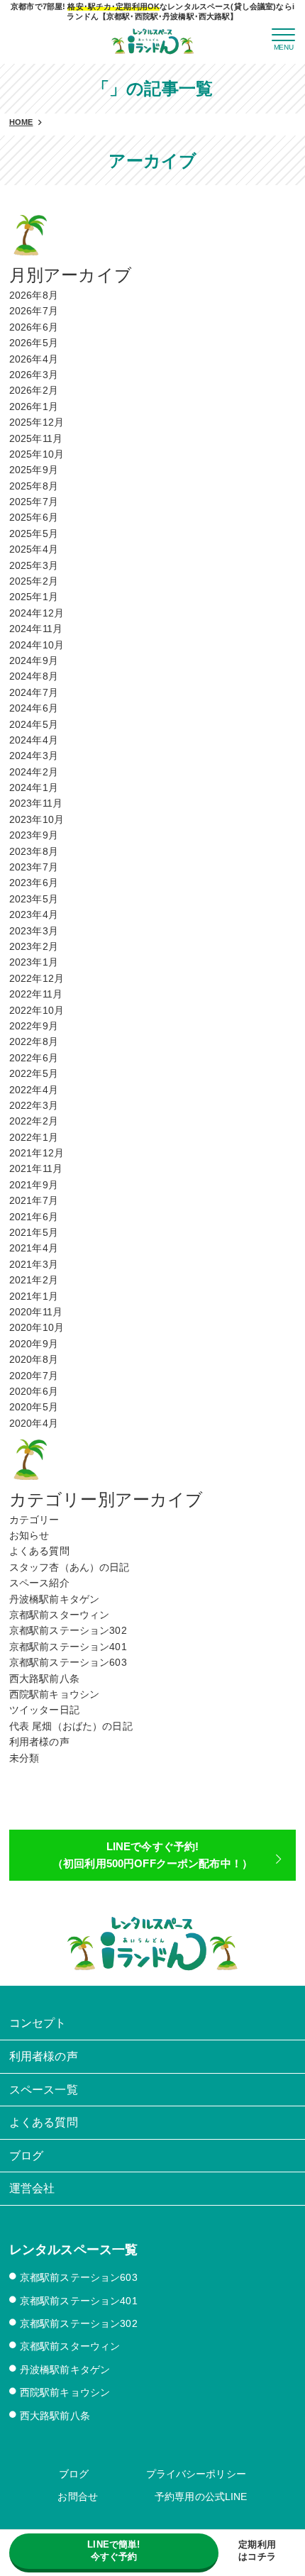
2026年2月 (34, 390)
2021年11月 (36, 1168)
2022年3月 (34, 1105)
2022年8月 (34, 1041)
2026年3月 (34, 375)
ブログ (74, 2474)
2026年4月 (34, 359)
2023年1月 (34, 962)
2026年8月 (34, 295)
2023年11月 (36, 803)
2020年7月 (34, 1376)
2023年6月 (34, 883)
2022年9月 (34, 1026)
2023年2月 (34, 946)
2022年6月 (34, 1058)
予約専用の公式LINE (201, 2497)
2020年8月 (34, 1359)
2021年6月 (34, 1217)
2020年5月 (34, 1407)
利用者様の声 (39, 1742)
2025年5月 (34, 534)
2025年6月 (34, 517)
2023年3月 (34, 931)
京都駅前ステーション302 (68, 1630)
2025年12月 (37, 422)
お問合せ (78, 2497)
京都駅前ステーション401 (68, 1647)
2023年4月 (34, 914)
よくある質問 (39, 1551)
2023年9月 (34, 835)
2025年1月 (34, 597)
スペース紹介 (39, 1583)
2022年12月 (37, 978)
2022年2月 (34, 1121)
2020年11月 (36, 1312)
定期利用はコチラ (257, 2550)
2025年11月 (36, 438)
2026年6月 (34, 327)
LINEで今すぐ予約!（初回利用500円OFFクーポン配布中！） (152, 1855)
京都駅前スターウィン (59, 1615)
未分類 (24, 1758)
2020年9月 (34, 1344)
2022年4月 (34, 1090)
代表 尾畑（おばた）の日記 (71, 1726)
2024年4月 (34, 740)
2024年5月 (34, 724)
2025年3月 (34, 565)
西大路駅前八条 (44, 1679)
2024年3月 (34, 756)
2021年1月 (34, 1296)
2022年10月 (37, 1010)
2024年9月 (34, 660)
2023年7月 (34, 867)
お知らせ (29, 1535)
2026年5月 (34, 343)
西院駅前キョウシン (54, 1694)
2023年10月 (37, 819)
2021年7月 (34, 1200)
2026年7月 (34, 311)
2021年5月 (34, 1232)
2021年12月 (37, 1153)
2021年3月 (34, 1264)
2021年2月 (34, 1280)
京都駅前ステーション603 (68, 1662)
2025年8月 (34, 486)
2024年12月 (37, 613)
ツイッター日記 (44, 1710)
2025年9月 (34, 470)
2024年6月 (34, 708)
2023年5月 (34, 899)
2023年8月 (34, 851)
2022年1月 (34, 1137)
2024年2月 (34, 772)
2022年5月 (34, 1073)
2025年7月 (34, 502)
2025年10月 (37, 454)
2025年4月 (34, 549)
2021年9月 (34, 1185)
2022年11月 (36, 994)
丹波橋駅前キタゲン (54, 1599)
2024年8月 (34, 676)
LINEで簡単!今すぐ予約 (113, 2550)
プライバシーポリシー (196, 2474)
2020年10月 (37, 1327)
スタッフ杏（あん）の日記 (70, 1567)
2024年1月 (34, 787)
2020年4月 (34, 1423)
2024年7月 (34, 692)
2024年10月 (37, 645)
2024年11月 (36, 629)
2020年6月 (34, 1391)
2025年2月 (34, 581)
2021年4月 (34, 1248)
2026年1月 (34, 407)
